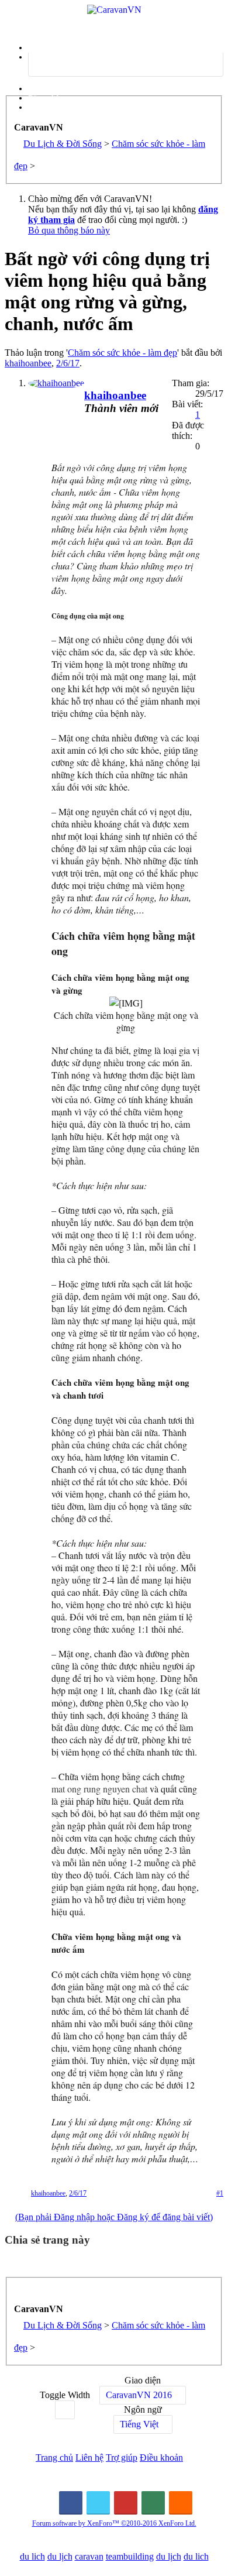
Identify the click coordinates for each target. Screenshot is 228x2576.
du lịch (60, 2556)
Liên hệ (89, 2457)
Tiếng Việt (139, 2424)
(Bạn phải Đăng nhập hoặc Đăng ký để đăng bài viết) (114, 2217)
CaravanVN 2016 (139, 2395)
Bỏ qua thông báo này (69, 230)
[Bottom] (208, 2555)
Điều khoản (161, 2457)
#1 (220, 2193)
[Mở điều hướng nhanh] (18, 2292)
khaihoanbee (28, 363)
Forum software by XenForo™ (114, 2523)
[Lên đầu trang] (208, 2532)
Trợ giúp (122, 2457)
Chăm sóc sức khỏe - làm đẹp (122, 353)
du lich (32, 2556)
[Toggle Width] (65, 2410)
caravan (89, 2556)
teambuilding (130, 2556)
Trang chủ (54, 2457)
